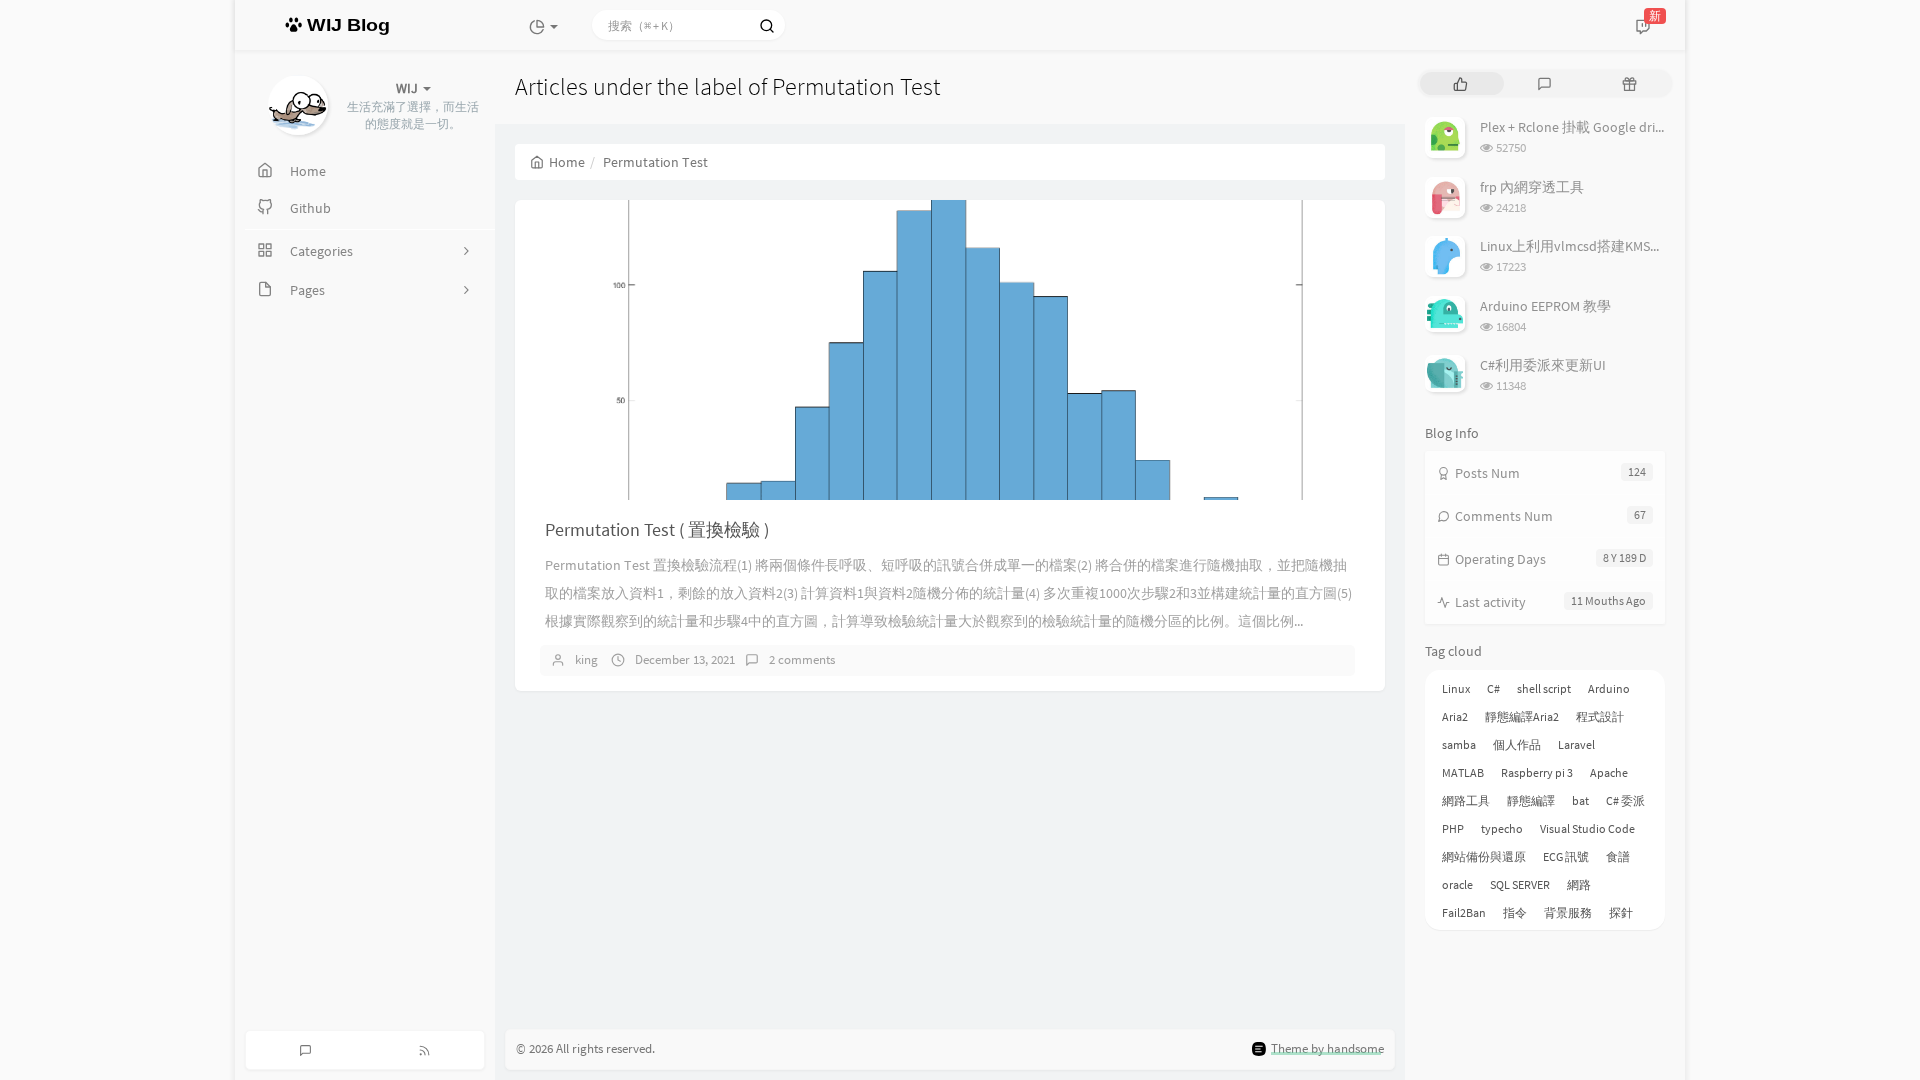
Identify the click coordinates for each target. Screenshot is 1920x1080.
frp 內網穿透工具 (1532, 187)
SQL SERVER (1520, 884)
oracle (1457, 884)
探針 (1621, 912)
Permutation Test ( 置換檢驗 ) (657, 529)
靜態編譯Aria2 (1522, 716)
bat (1580, 800)
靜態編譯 (1531, 800)
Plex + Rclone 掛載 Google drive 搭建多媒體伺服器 (1632, 127)
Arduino (1609, 688)
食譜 (1618, 856)
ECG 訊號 (1566, 856)
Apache (1609, 772)
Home (567, 162)
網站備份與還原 (1484, 856)
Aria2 (1455, 716)
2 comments (802, 659)
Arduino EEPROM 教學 (1545, 306)
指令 (1515, 912)
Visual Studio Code (1587, 828)
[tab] (1460, 83)
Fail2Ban (1464, 912)
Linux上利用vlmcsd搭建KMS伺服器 (1586, 246)
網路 (1579, 884)
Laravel (1576, 744)
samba (1459, 744)
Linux (1456, 688)
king (586, 659)
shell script (1544, 688)
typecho (1502, 828)
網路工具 (1466, 800)
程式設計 (1600, 716)
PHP (1453, 828)
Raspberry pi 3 (1537, 772)
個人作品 (1517, 744)
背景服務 (1568, 912)
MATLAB (1463, 772)
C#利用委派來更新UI (1543, 365)
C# (1493, 688)
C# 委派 (1625, 800)
